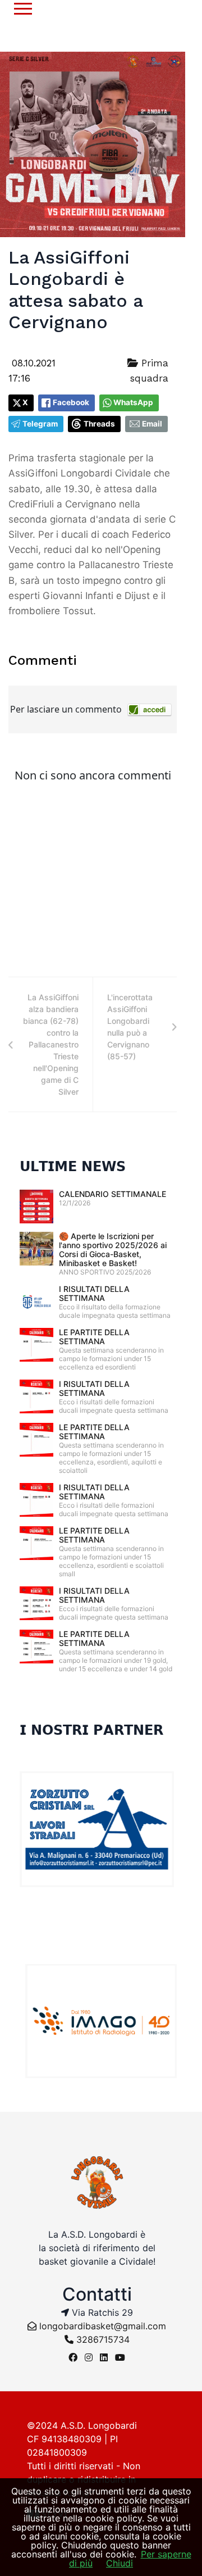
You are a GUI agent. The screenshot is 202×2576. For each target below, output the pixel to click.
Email (152, 424)
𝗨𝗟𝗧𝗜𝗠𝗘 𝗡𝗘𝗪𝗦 (73, 1167)
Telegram (40, 424)
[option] (101, 2021)
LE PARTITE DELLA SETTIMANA (94, 1337)
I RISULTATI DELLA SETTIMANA (94, 1293)
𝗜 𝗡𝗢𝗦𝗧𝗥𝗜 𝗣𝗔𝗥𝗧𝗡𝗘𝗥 (91, 1730)
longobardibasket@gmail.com (103, 2326)
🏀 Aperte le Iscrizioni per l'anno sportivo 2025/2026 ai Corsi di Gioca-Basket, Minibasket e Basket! (113, 1250)
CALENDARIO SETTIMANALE (113, 1194)
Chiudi (120, 2563)
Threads (99, 424)
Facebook (71, 402)
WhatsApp (133, 402)
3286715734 (102, 2339)
